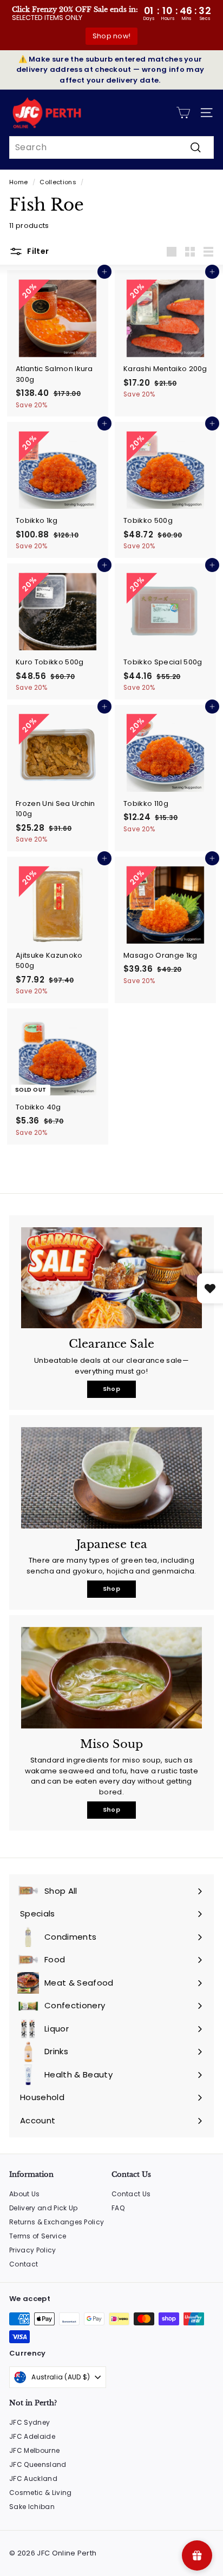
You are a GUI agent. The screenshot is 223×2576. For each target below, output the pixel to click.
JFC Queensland (38, 2464)
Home (18, 182)
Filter (37, 251)
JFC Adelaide (32, 2436)
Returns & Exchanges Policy (57, 2222)
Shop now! (111, 36)
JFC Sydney (29, 2422)
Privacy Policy (33, 2250)
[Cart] (183, 113)
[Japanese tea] (111, 1478)
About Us (25, 2194)
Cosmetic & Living (41, 2493)
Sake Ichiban (32, 2507)
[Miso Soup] (111, 1678)
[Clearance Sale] (111, 1278)
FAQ (118, 2208)
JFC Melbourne (34, 2450)
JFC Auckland (33, 2479)
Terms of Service (38, 2236)
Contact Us (131, 2194)
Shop (111, 1389)
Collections (58, 182)
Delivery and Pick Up (44, 2208)
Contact (24, 2264)
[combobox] (111, 147)
